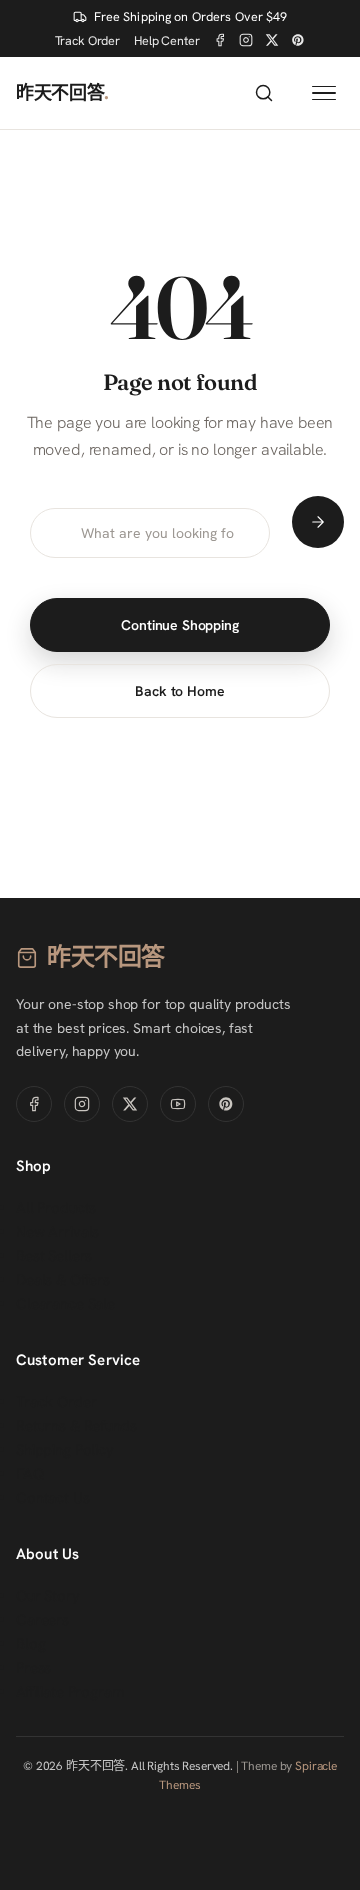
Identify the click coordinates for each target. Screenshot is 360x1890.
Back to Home (179, 691)
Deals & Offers (63, 1280)
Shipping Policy (65, 1450)
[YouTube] (178, 1104)
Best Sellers (54, 1256)
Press (33, 1668)
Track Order (87, 40)
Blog (30, 1644)
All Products (56, 1208)
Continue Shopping (179, 625)
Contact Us (53, 1498)
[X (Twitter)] (272, 40)
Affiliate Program (69, 1692)
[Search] (264, 93)
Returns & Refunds (76, 1426)
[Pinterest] (298, 40)
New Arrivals (57, 1232)
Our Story (48, 1596)
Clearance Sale (65, 1304)
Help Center (166, 40)
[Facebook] (220, 40)
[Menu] (324, 93)
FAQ (30, 1474)
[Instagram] (246, 40)
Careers (42, 1620)
